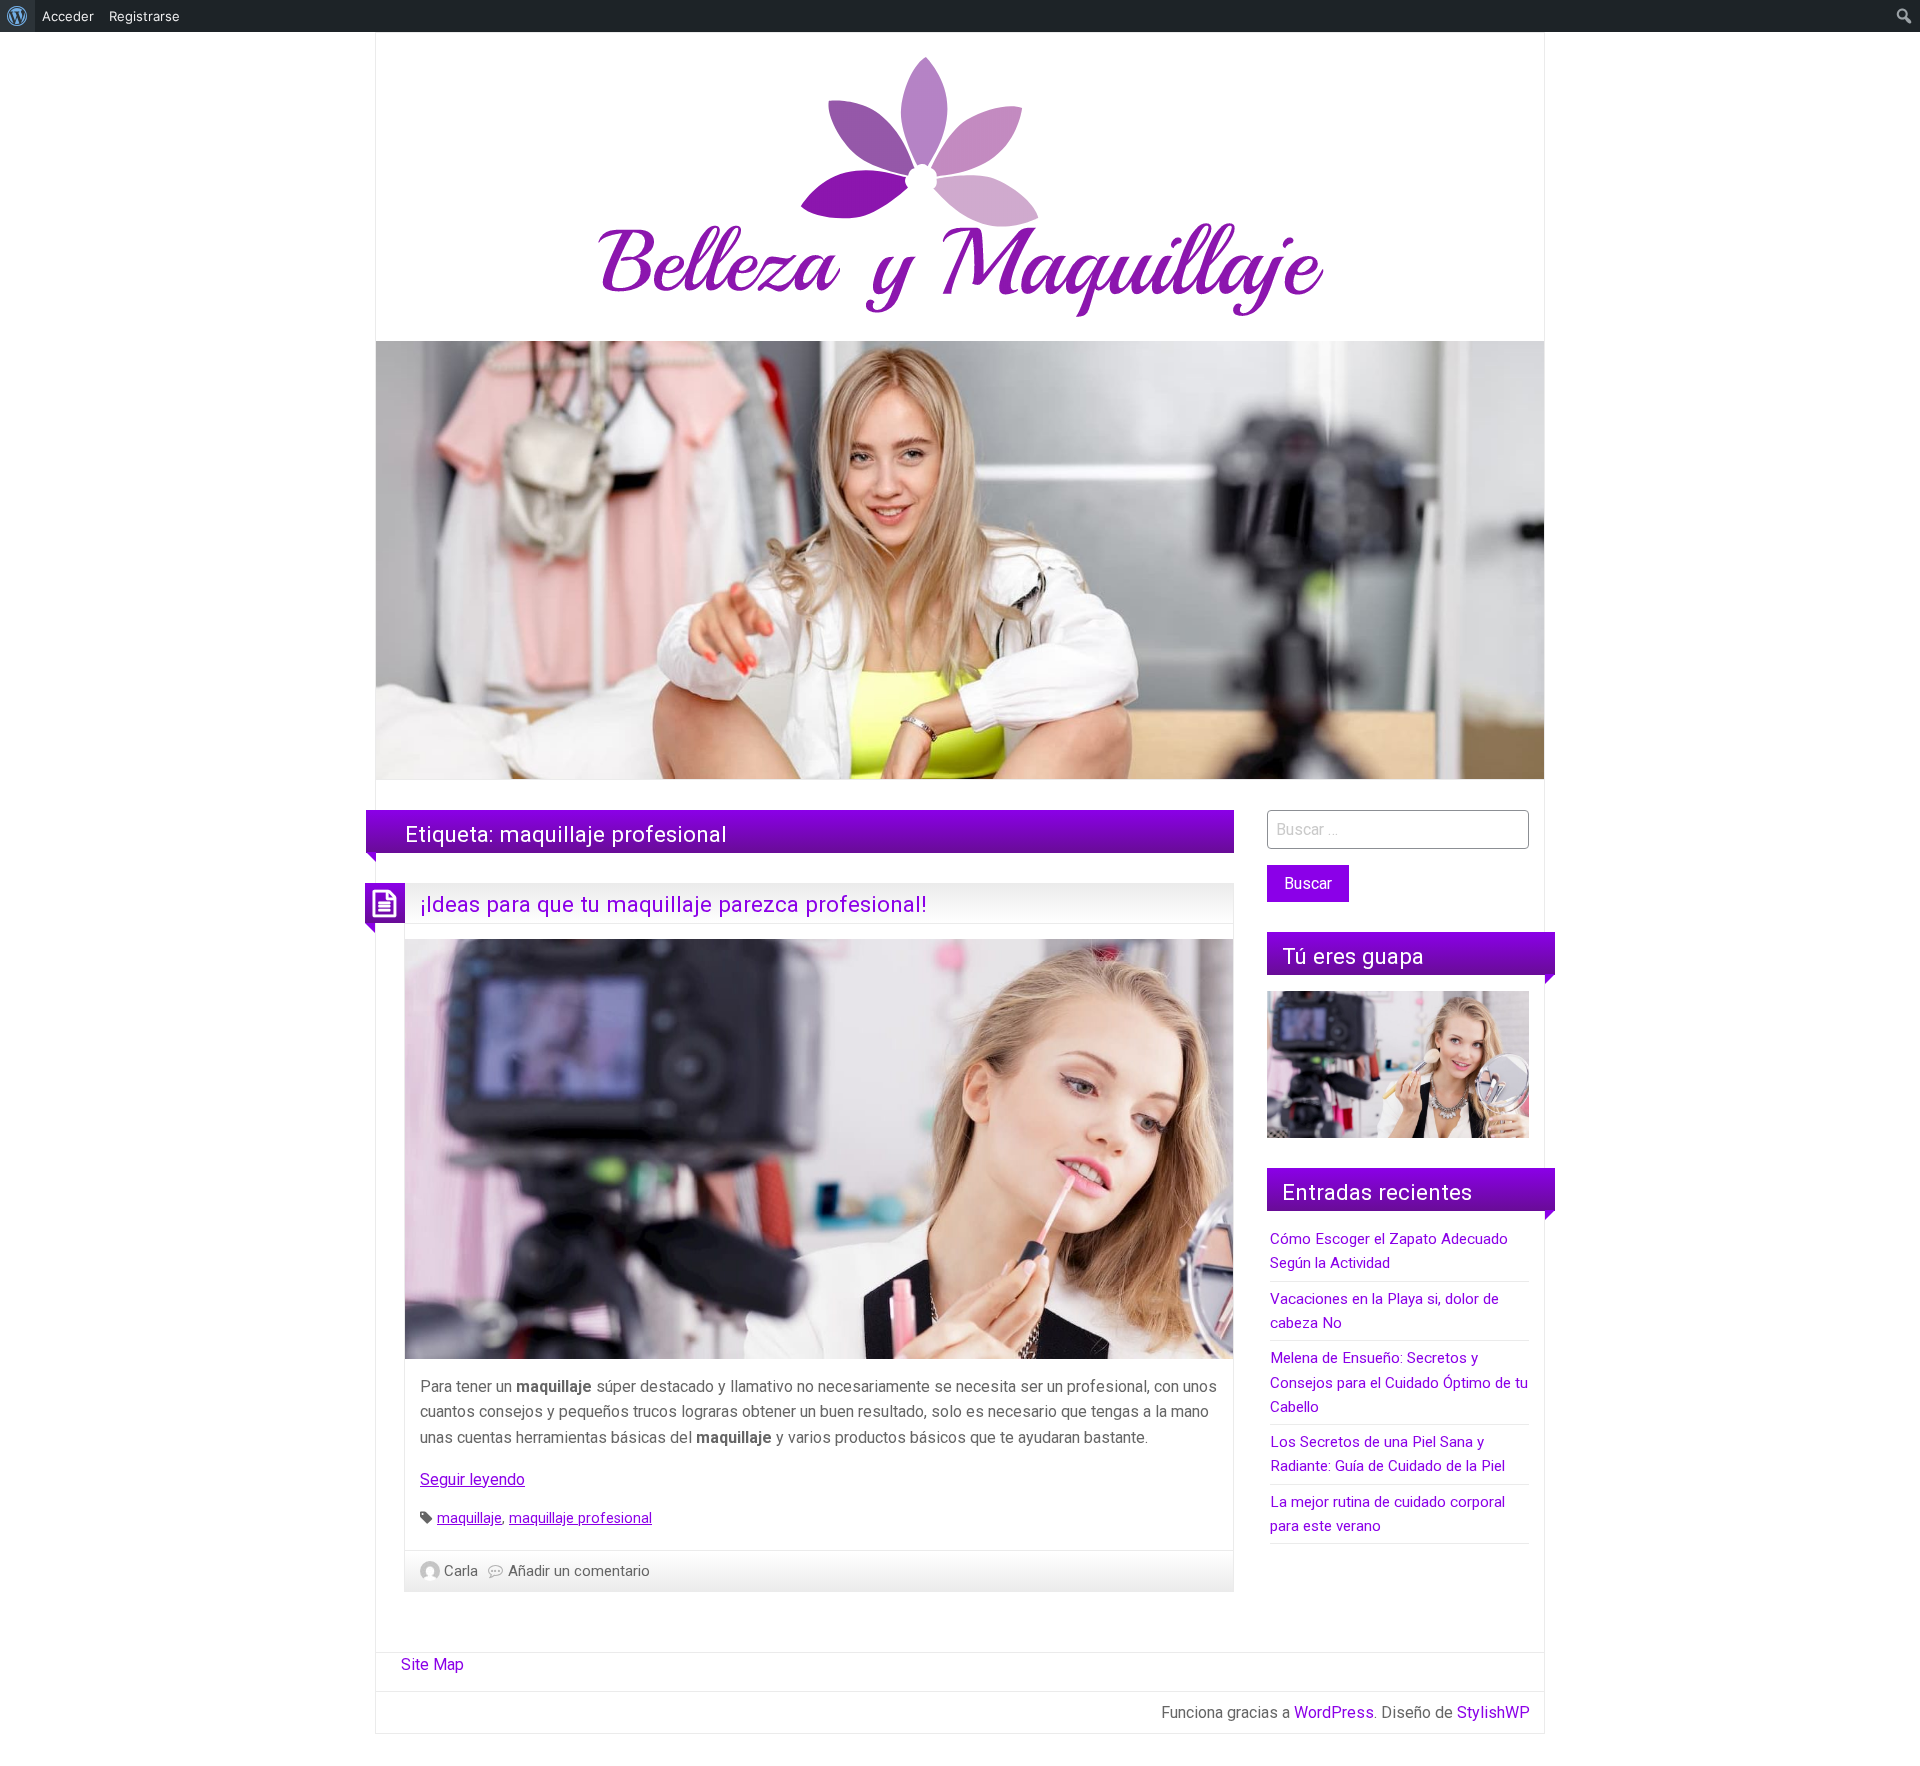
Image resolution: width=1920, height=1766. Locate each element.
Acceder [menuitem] (68, 16)
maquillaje (469, 1518)
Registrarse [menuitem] (144, 16)
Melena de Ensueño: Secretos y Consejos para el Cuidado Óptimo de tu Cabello (1399, 1382)
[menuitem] (17, 16)
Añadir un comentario (579, 1571)
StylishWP (1493, 1712)
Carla (461, 1571)
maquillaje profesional (580, 1518)
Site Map (432, 1664)
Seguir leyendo (472, 1479)
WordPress (1334, 1712)
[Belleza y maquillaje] (960, 185)
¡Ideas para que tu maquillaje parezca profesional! (673, 904)
